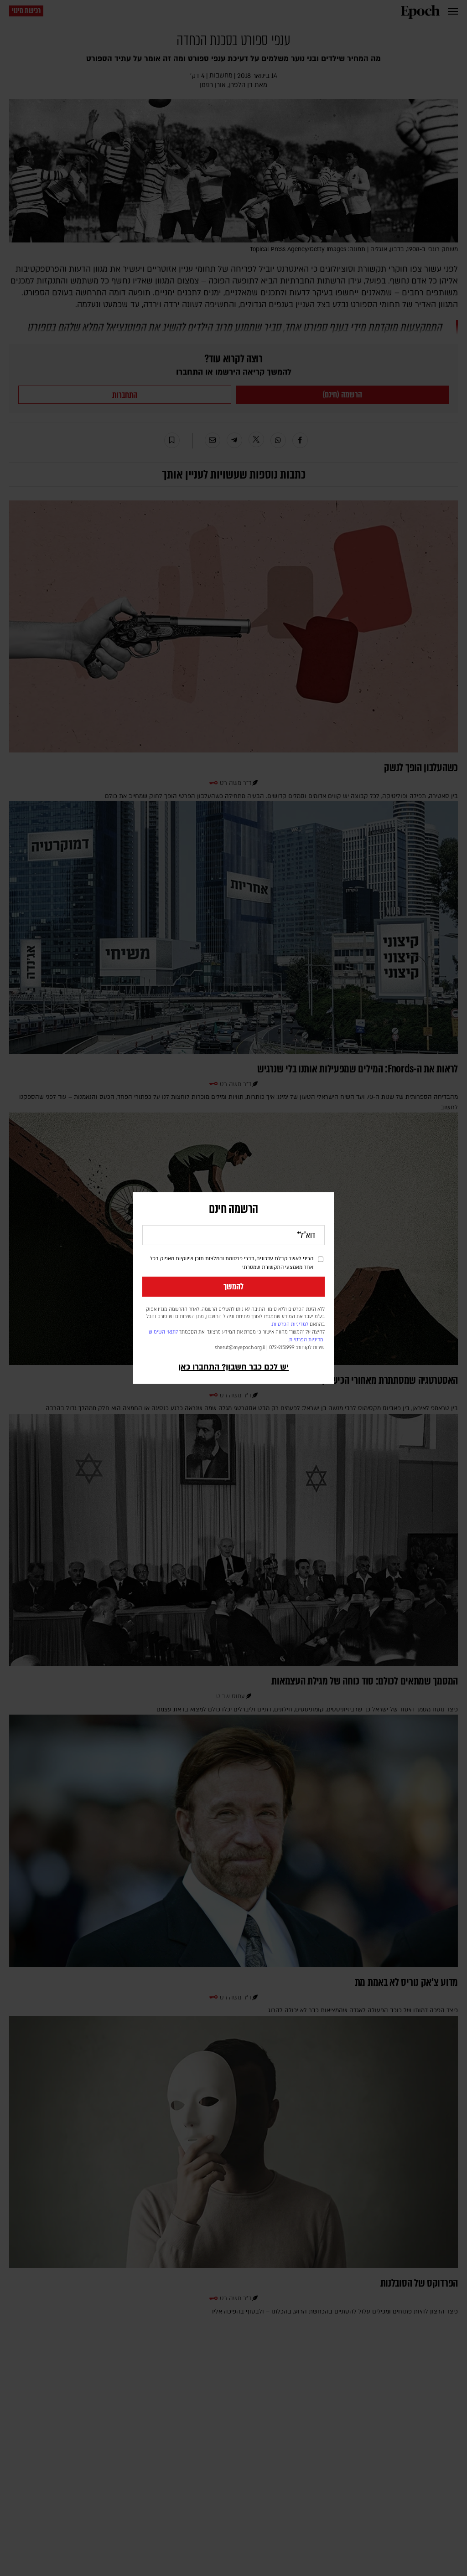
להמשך (233, 1287)
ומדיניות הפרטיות (307, 1340)
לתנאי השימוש (163, 1332)
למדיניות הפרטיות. (290, 1324)
